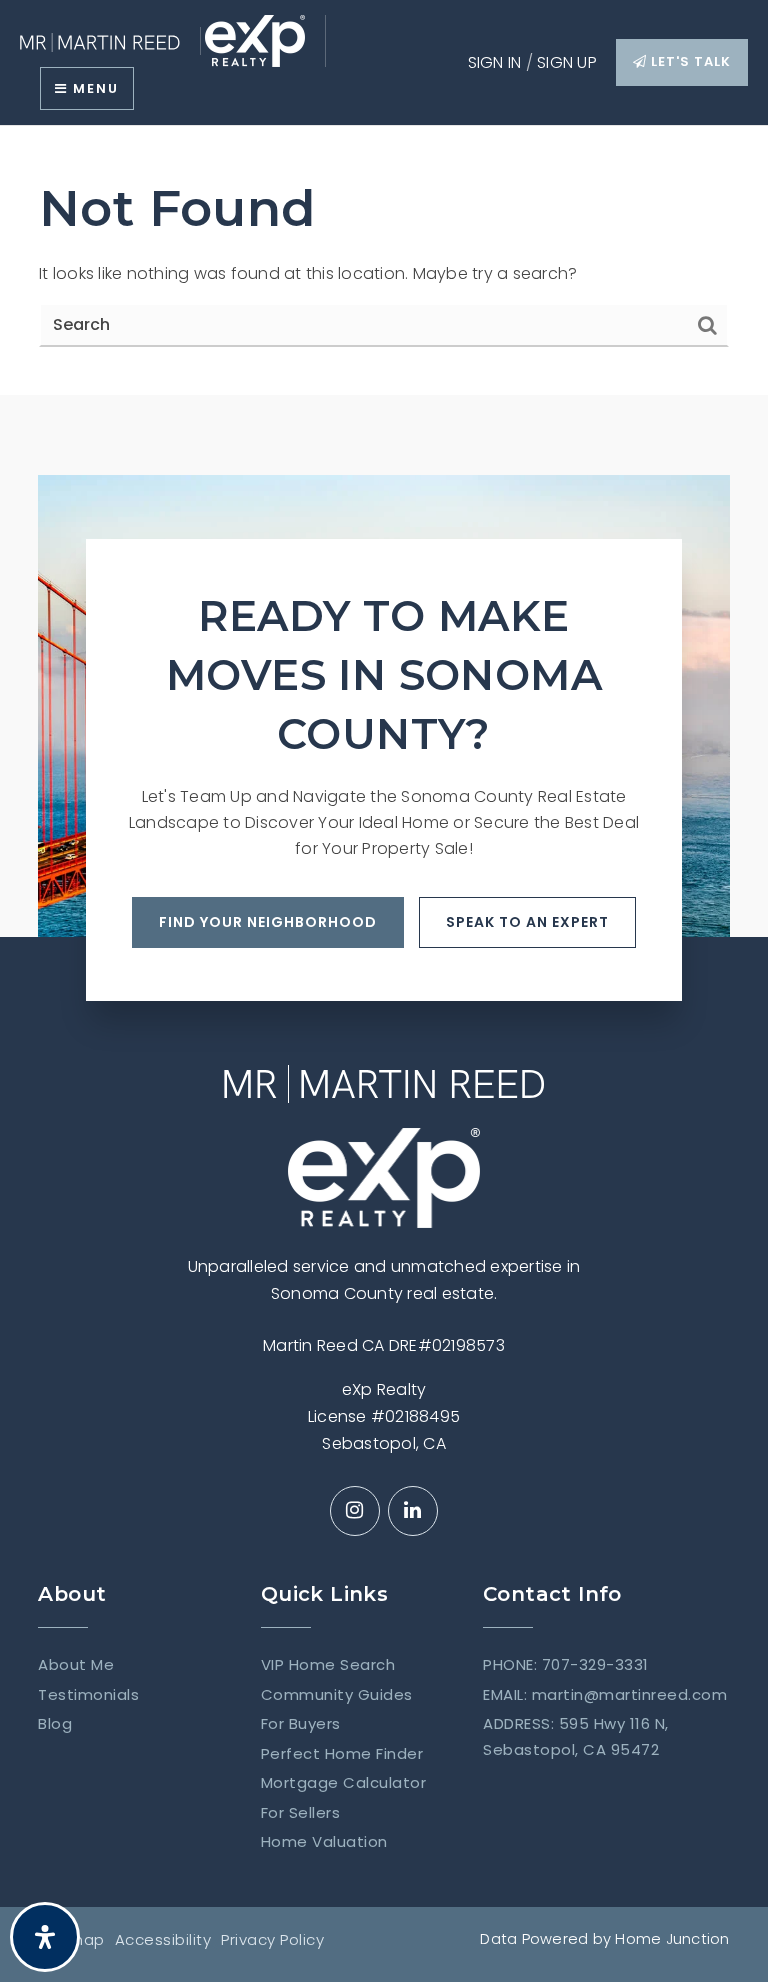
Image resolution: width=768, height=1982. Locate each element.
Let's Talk (689, 61)
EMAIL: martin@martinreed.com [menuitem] (605, 1694)
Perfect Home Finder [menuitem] (342, 1753)
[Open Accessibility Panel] (45, 1937)
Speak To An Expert (527, 922)
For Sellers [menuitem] (301, 1812)
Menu (93, 88)
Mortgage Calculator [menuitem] (344, 1782)
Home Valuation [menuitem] (324, 1841)
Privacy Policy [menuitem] (272, 1939)
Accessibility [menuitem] (163, 1939)
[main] (384, 260)
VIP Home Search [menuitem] (328, 1664)
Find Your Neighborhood (268, 922)
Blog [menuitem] (55, 1723)
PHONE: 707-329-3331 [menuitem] (566, 1664)
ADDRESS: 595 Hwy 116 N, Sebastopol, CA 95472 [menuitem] (576, 1736)
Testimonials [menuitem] (88, 1694)
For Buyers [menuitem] (301, 1723)
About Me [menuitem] (76, 1664)
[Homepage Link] (100, 40)
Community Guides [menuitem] (337, 1694)
